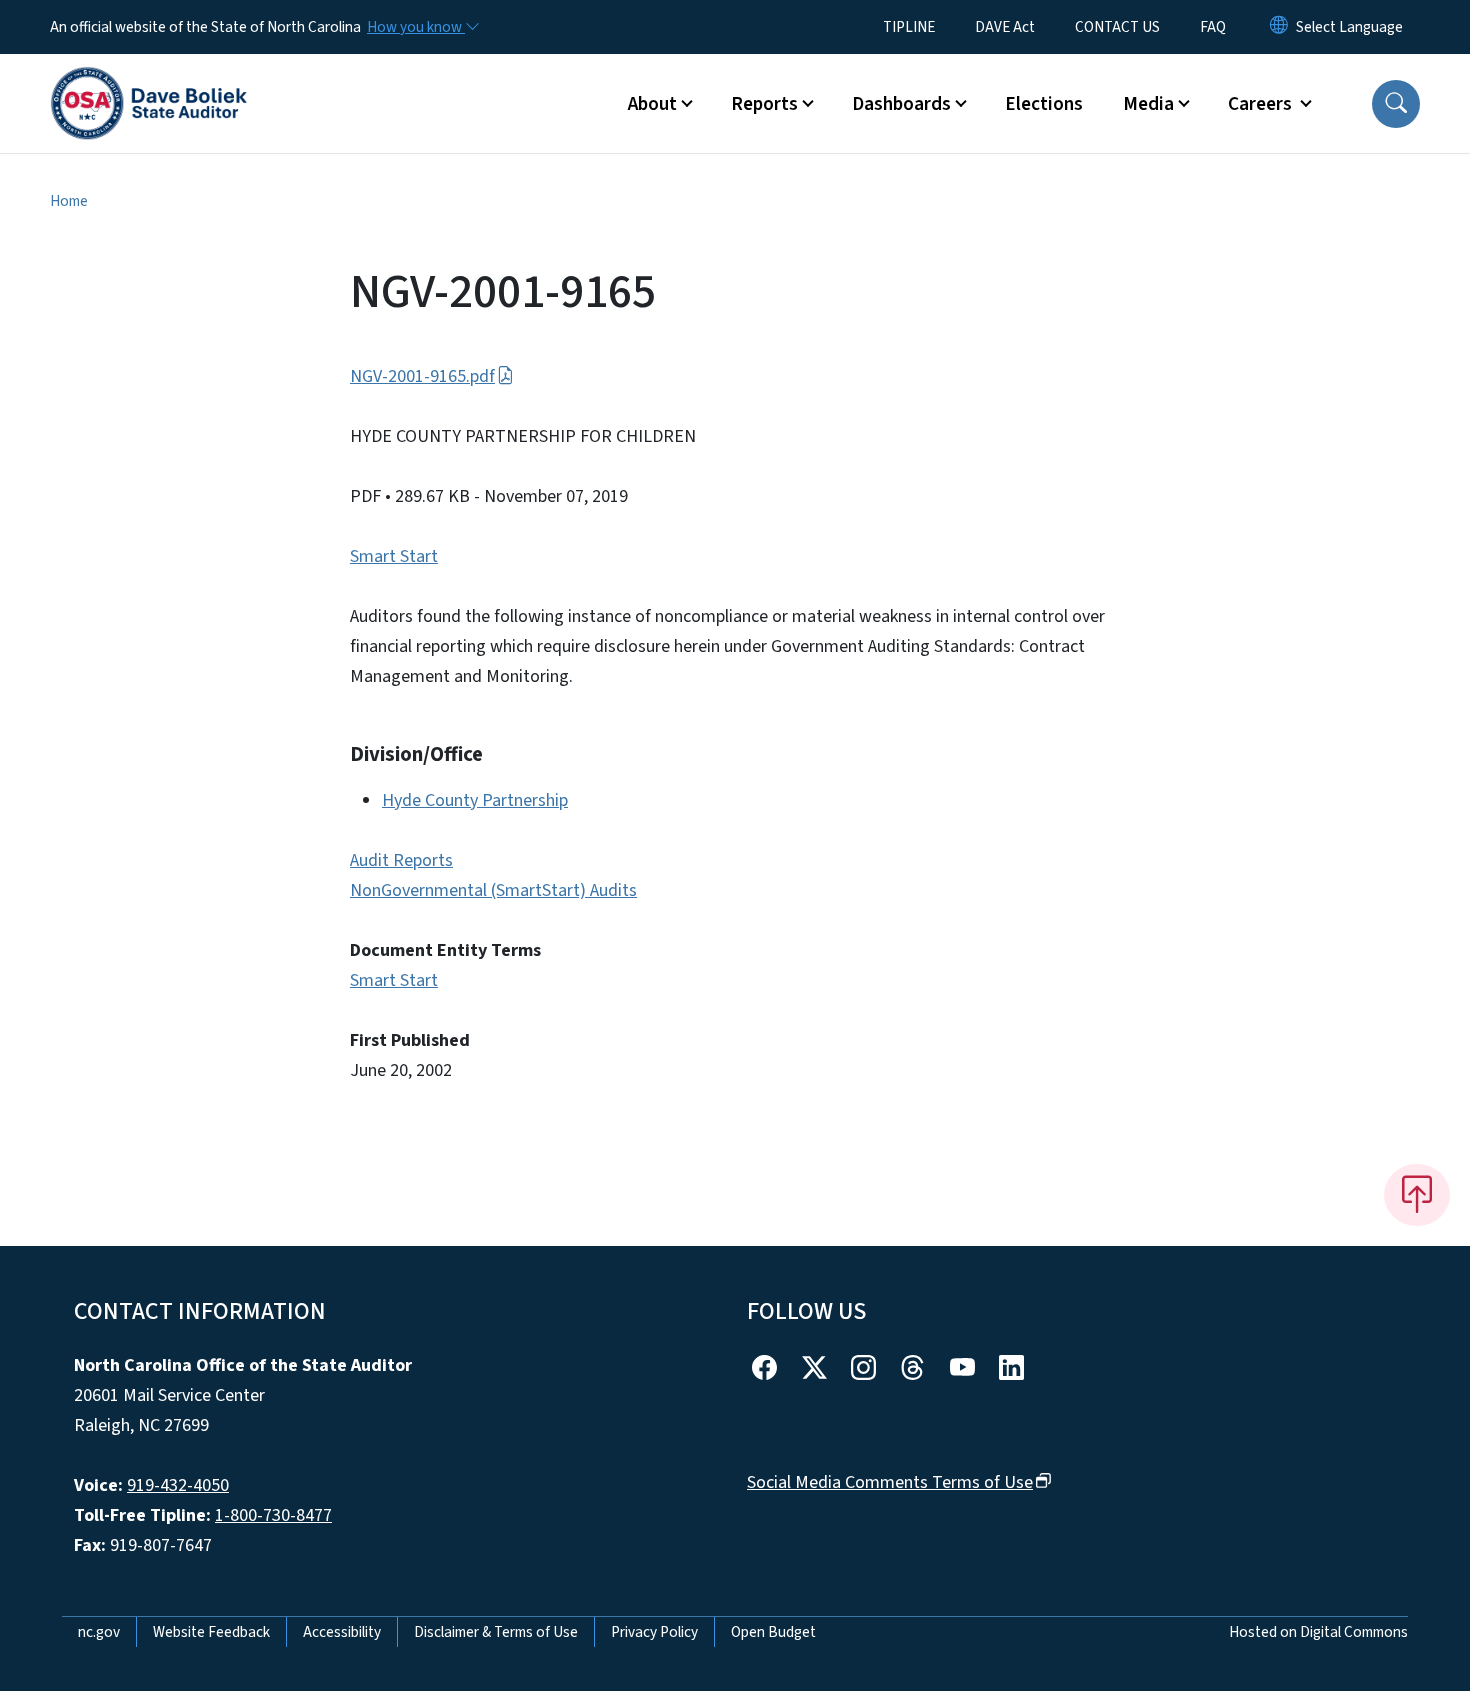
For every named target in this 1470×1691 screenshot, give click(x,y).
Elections (1044, 104)
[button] (1396, 104)
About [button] (652, 104)
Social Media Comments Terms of (890, 1482)
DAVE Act (1005, 27)
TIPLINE (909, 27)
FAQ (1213, 27)
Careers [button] (1262, 104)
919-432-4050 (178, 1485)
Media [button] (1148, 104)
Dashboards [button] (901, 104)
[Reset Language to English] (1279, 27)
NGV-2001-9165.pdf (422, 376)
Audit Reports (401, 860)
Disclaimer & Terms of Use (496, 1632)
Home (69, 201)
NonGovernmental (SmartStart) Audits (493, 890)
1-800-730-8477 (273, 1515)
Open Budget (773, 1632)
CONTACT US (1117, 27)
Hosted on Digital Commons (1318, 1632)
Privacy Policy (654, 1632)
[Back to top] (1417, 1195)
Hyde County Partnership (475, 800)
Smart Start (394, 556)
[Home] (149, 81)
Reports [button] (764, 104)
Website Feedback (211, 1632)
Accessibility (342, 1632)
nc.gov (99, 1632)
